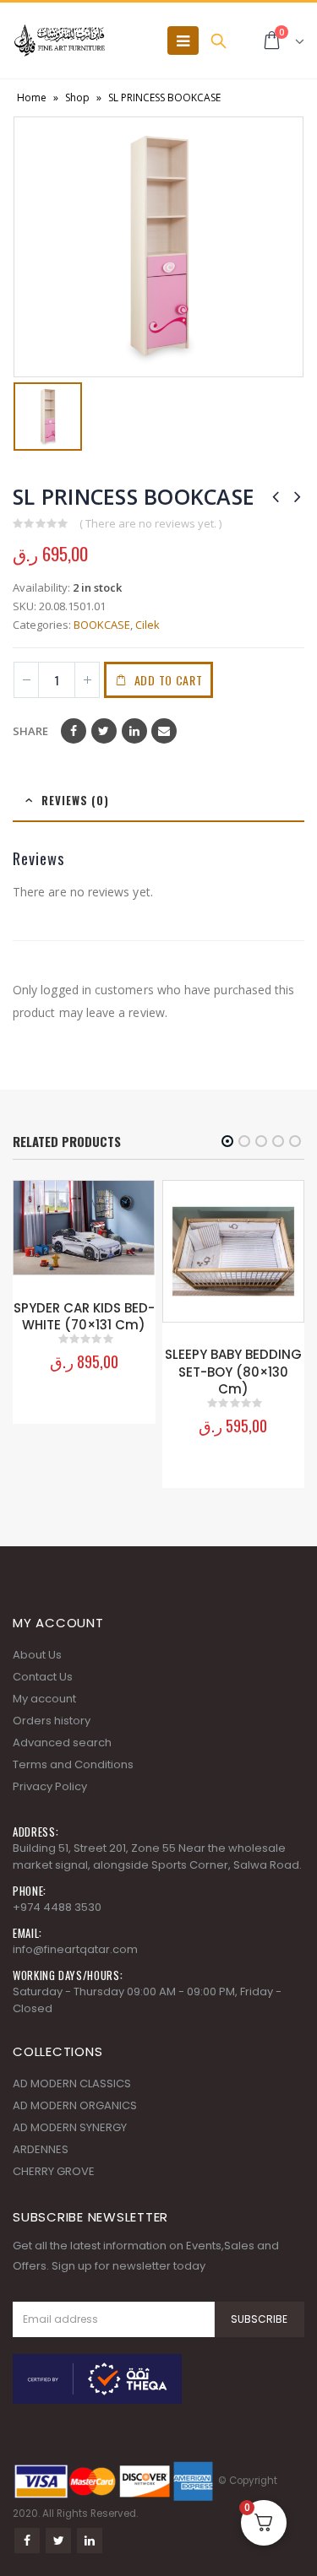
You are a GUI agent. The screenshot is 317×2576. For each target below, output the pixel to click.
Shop (77, 97)
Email (164, 731)
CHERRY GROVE (54, 2171)
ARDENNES (41, 2149)
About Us (37, 1655)
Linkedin (90, 2541)
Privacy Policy (50, 1786)
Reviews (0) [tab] (75, 800)
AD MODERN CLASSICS (72, 2084)
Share (30, 731)
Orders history (52, 1721)
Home (32, 97)
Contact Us (43, 1677)
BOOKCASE (102, 625)
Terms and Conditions (73, 1764)
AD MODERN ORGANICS (75, 2105)
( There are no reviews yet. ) (150, 523)
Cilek (148, 625)
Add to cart (169, 680)
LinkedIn (134, 731)
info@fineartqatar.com (75, 1949)
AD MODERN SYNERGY (70, 2127)
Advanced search (62, 1743)
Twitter (104, 731)
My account (44, 1699)
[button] (227, 1141)
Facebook (74, 731)
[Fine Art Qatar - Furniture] (59, 41)
